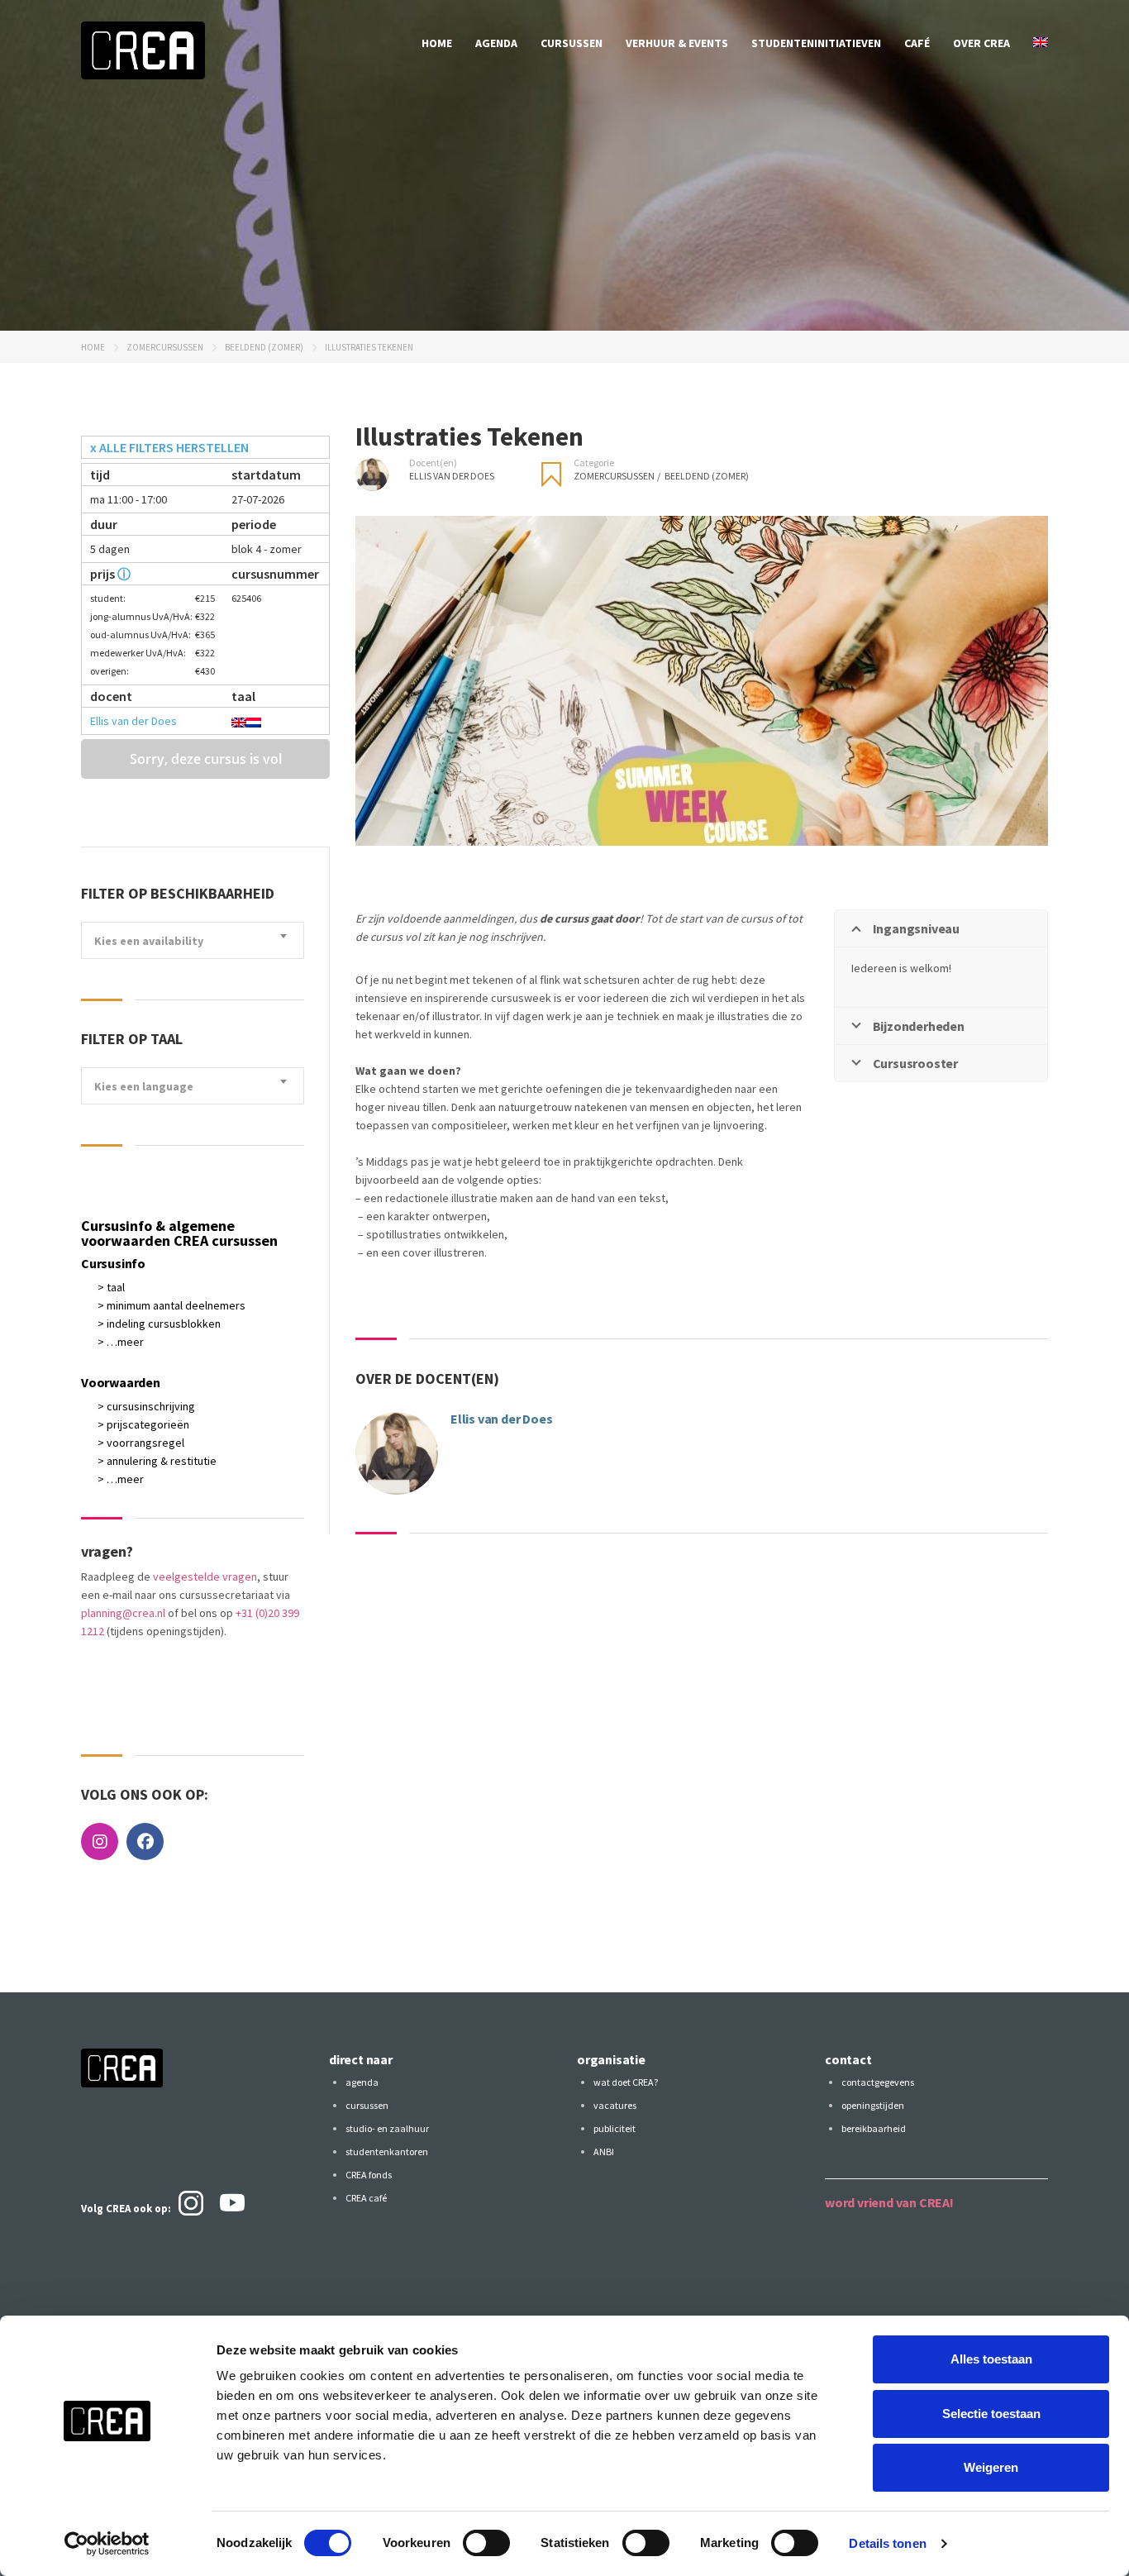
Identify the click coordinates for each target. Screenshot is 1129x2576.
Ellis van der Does (133, 721)
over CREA (981, 43)
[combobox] (193, 940)
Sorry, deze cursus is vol (206, 759)
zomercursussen (165, 347)
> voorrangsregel (141, 1443)
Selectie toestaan (991, 2414)
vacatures (615, 2105)
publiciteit (615, 2128)
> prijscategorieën (143, 1424)
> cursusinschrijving (146, 1406)
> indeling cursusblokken (159, 1324)
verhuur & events (677, 43)
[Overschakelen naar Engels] (1041, 43)
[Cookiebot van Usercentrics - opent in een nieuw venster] (107, 2544)
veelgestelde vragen (205, 1577)
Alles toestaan (991, 2359)
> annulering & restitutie (157, 1461)
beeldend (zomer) (264, 347)
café (917, 43)
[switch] (486, 2543)
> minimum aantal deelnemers (171, 1305)
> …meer (121, 1342)
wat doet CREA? (626, 2082)
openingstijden (873, 2105)
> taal (111, 1287)
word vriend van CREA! (889, 2202)
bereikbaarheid (874, 2128)
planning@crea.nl (123, 1613)
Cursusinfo (113, 1263)
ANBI (604, 2151)
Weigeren (991, 2467)
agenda (496, 43)
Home (93, 347)
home (437, 43)
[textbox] (193, 941)
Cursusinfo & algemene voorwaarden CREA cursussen (179, 1233)
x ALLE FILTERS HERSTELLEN (169, 447)
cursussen (572, 43)
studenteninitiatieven (816, 43)
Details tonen (887, 2543)
